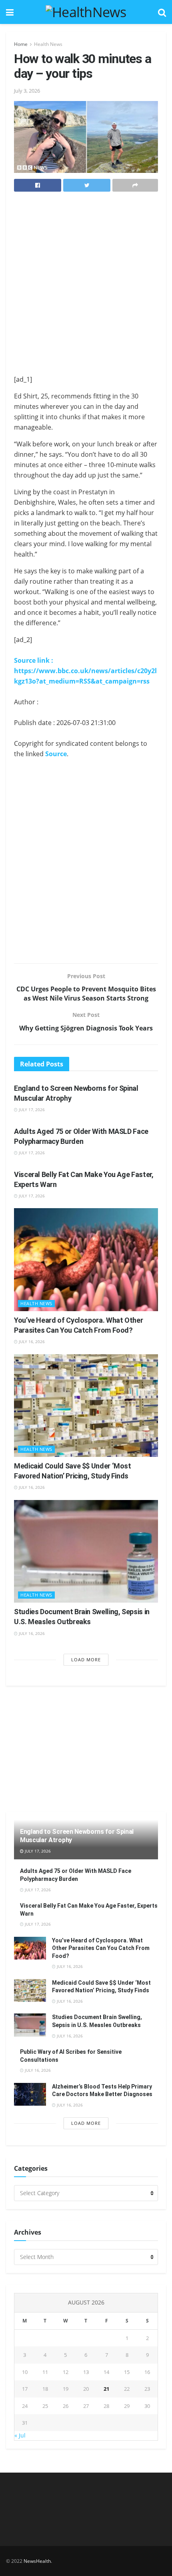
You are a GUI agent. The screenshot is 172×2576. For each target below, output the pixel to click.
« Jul (20, 2435)
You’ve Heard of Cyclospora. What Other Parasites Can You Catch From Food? (101, 1948)
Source (56, 754)
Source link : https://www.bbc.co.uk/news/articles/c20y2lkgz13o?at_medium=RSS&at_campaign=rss (85, 671)
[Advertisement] (86, 285)
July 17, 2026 (31, 1110)
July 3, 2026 (27, 91)
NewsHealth (37, 2561)
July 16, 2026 (31, 1342)
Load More (86, 1660)
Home (21, 44)
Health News (48, 44)
